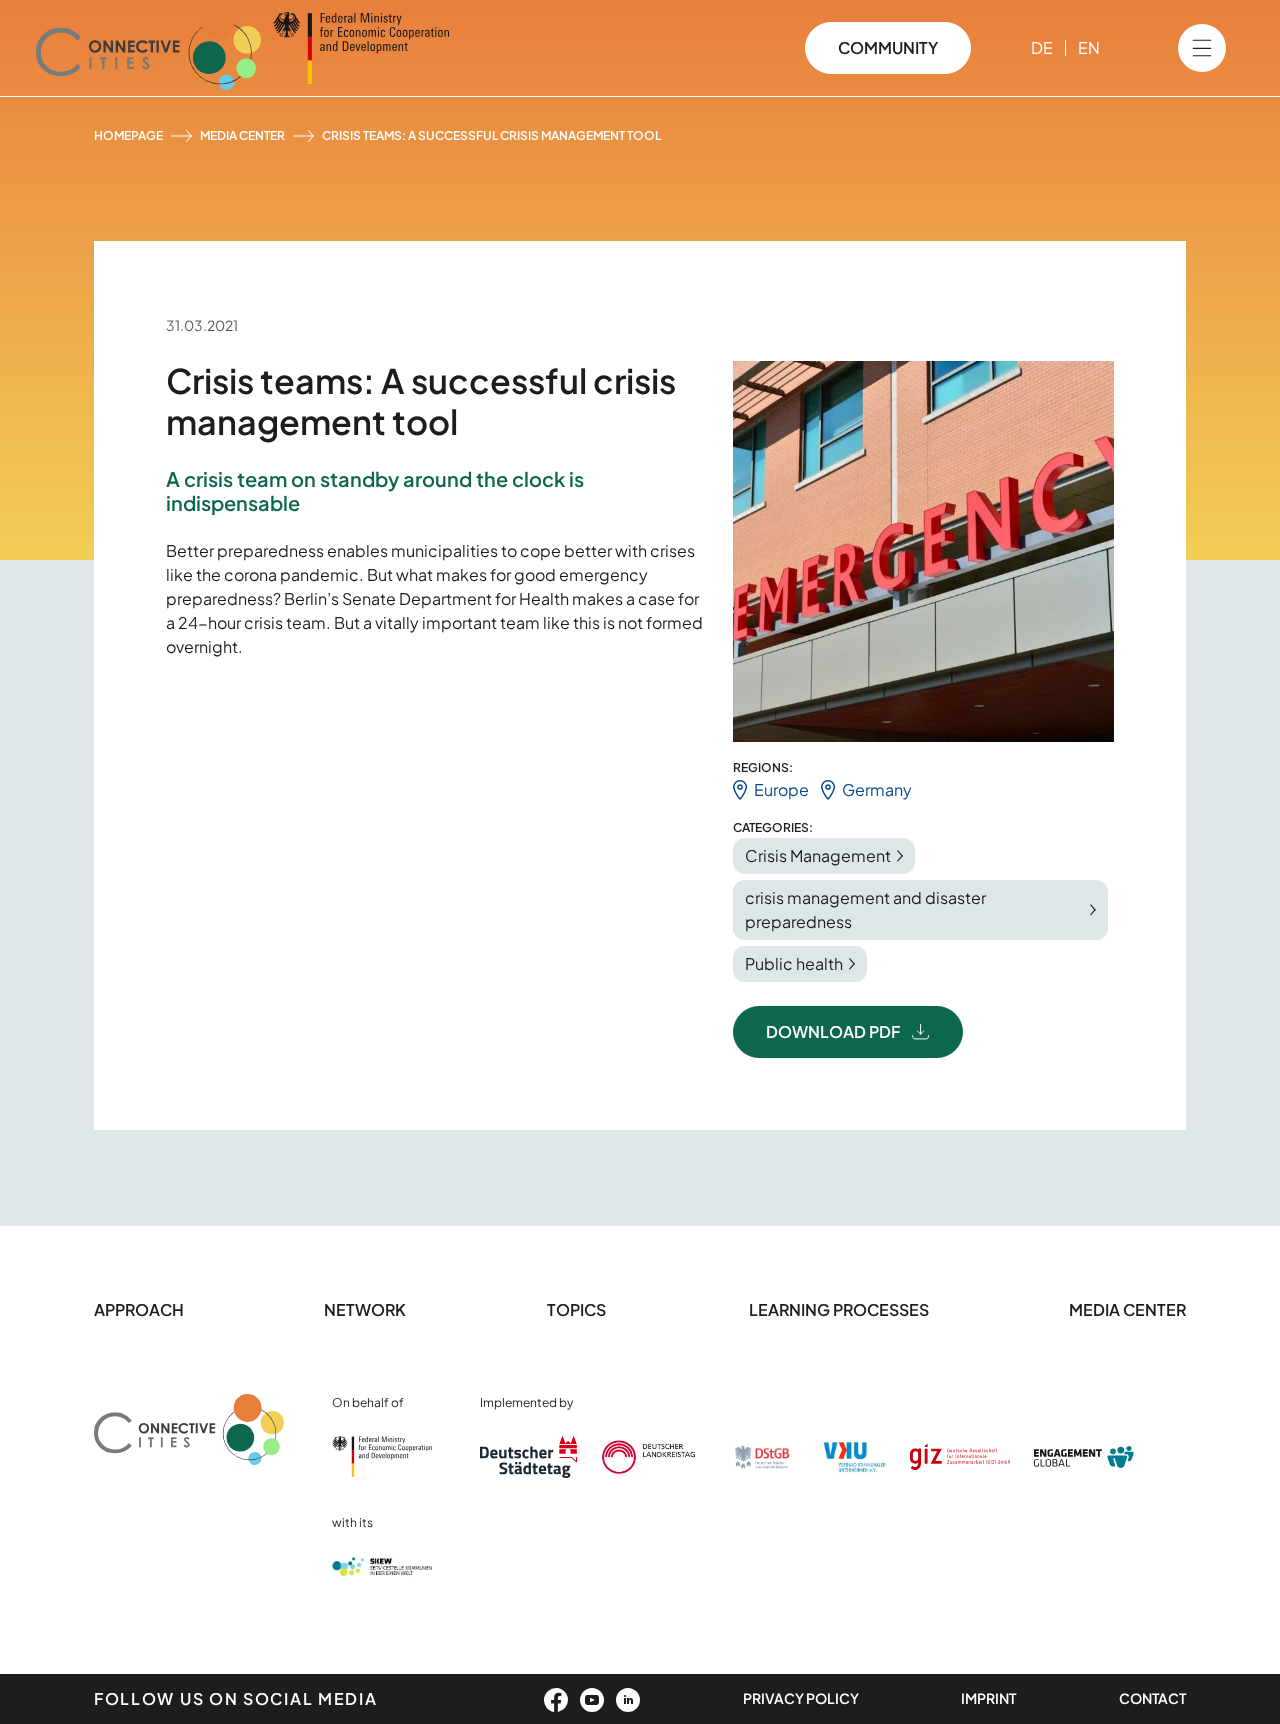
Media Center (242, 135)
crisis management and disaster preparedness (865, 909)
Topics (578, 1309)
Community (888, 47)
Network (365, 1309)
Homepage (128, 135)
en (1089, 47)
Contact (1152, 1698)
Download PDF (833, 1031)
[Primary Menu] (1202, 48)
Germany (877, 789)
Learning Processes (839, 1309)
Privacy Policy (801, 1698)
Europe (781, 789)
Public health (794, 963)
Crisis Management (818, 855)
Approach (139, 1309)
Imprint (988, 1698)
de (1042, 47)
